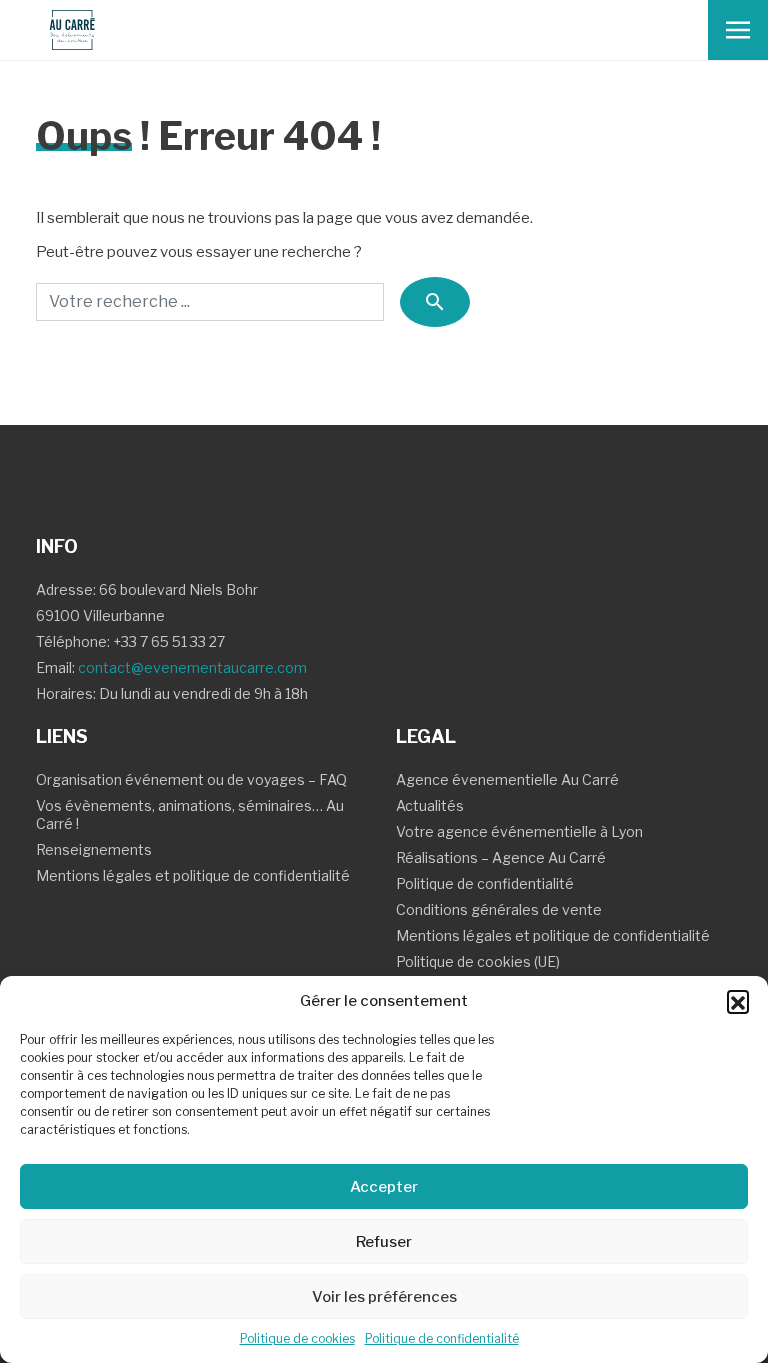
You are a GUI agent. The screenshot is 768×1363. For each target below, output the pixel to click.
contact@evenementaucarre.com (192, 667)
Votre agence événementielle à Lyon (519, 831)
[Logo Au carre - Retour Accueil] (64, 30)
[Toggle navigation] (738, 30)
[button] (738, 1001)
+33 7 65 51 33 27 (169, 641)
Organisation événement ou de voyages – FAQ (191, 779)
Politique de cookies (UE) (478, 961)
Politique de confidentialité (442, 1338)
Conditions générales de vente (499, 909)
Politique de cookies (297, 1338)
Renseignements (94, 849)
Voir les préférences (384, 1297)
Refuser (384, 1242)
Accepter (384, 1187)
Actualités (430, 805)
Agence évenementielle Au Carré (507, 779)
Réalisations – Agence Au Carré (501, 857)
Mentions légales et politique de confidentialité (193, 875)
